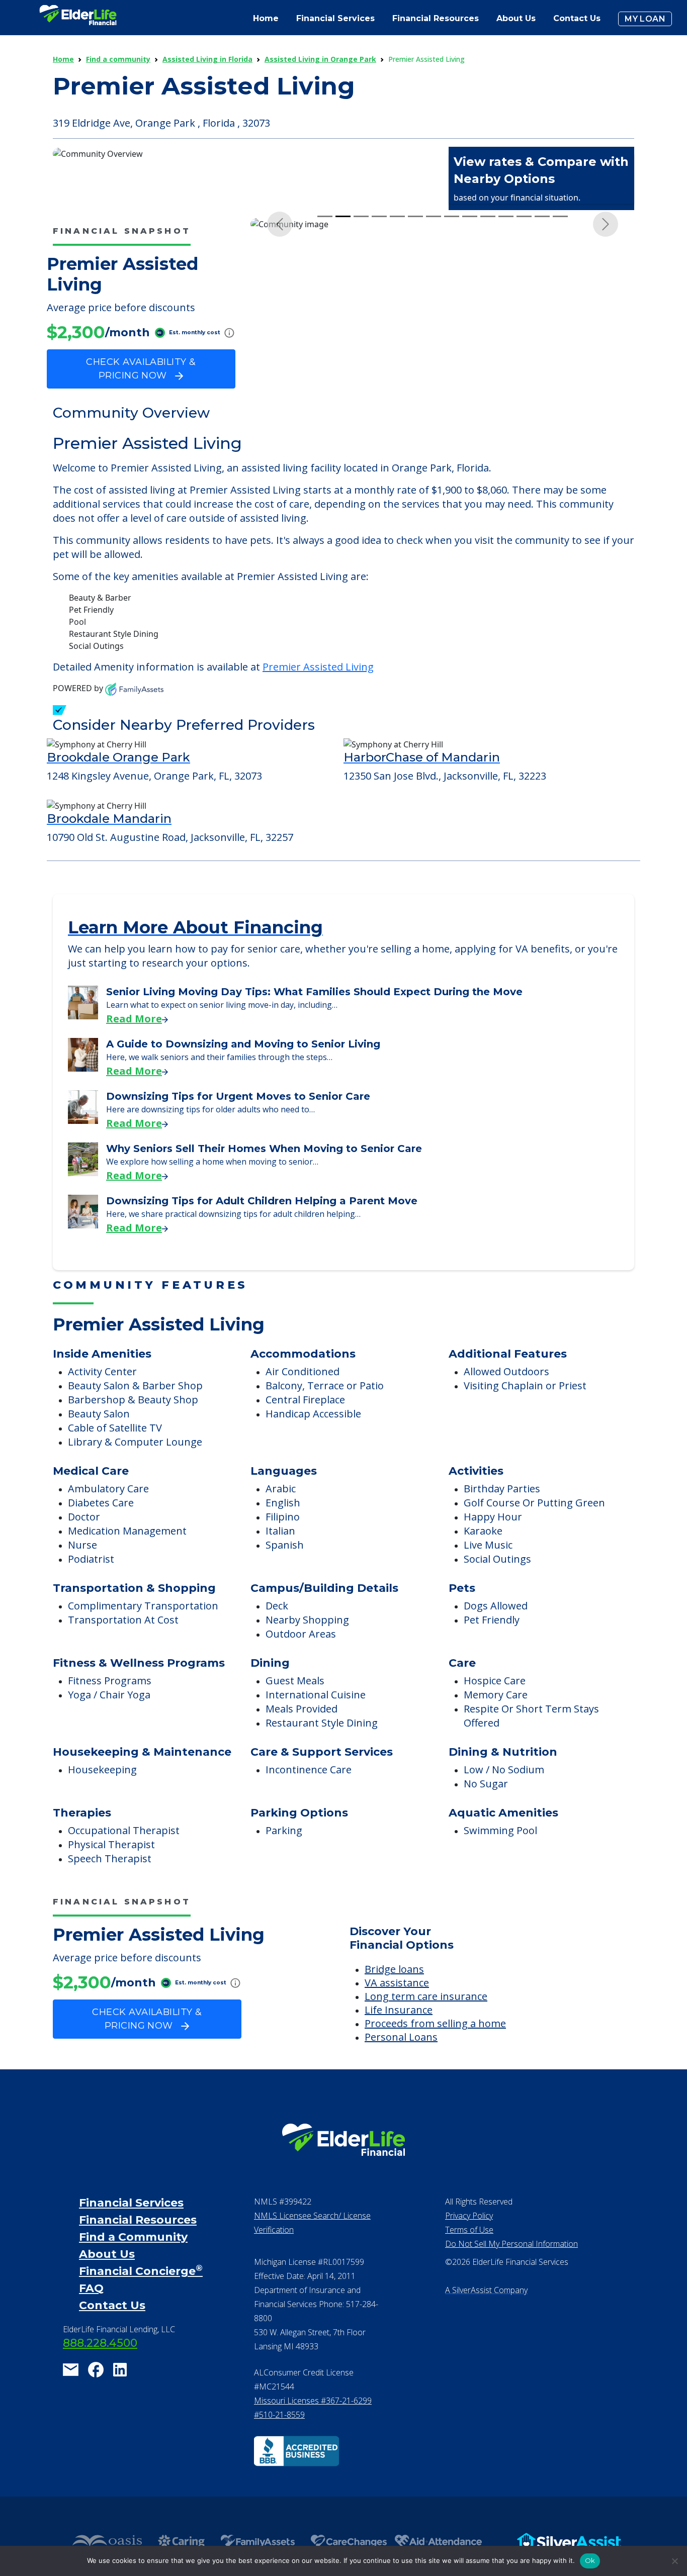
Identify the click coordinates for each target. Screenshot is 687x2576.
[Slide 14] (560, 409)
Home (266, 18)
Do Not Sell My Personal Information (511, 2270)
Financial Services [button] (335, 18)
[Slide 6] (415, 409)
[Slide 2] (343, 409)
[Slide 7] (434, 409)
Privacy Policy (469, 2242)
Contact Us (577, 18)
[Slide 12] (524, 409)
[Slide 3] (361, 409)
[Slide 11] (506, 409)
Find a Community (133, 2264)
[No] (674, 2561)
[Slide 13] (542, 409)
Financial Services (131, 2229)
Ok (590, 2560)
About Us (516, 18)
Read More (134, 1045)
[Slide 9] (470, 409)
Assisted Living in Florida (207, 59)
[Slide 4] (379, 409)
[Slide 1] (325, 409)
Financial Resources (138, 2247)
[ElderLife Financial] (78, 19)
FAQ (91, 2315)
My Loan (645, 19)
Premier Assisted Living (318, 693)
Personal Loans (401, 2064)
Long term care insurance (426, 2023)
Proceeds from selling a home (435, 2050)
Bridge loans (394, 1996)
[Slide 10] (488, 409)
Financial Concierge (141, 2298)
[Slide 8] (452, 409)
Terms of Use (469, 2256)
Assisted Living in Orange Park (320, 59)
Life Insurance (399, 2036)
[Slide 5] (397, 409)
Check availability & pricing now (141, 369)
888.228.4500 (100, 2370)
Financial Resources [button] (436, 18)
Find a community (118, 59)
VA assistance (397, 2009)
